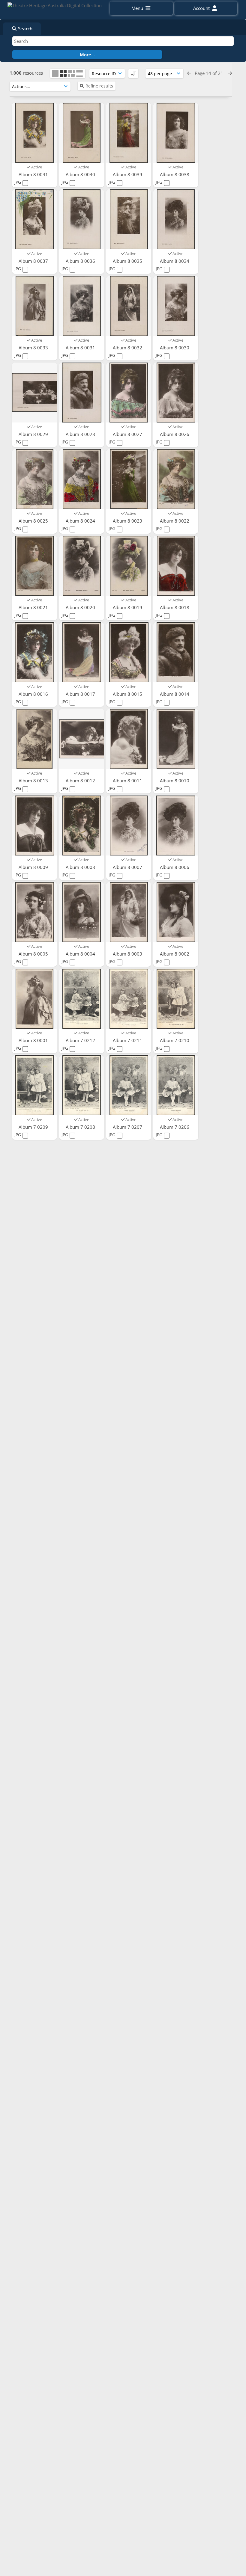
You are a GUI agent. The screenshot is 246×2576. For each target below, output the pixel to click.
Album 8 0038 (175, 174)
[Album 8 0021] (34, 566)
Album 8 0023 (128, 521)
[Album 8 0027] (129, 393)
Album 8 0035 (128, 261)
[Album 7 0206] (176, 1085)
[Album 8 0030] (176, 306)
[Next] (230, 73)
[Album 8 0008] (82, 826)
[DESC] (133, 73)
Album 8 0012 (81, 781)
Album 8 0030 (175, 348)
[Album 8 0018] (176, 566)
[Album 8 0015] (129, 652)
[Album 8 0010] (176, 739)
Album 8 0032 (128, 348)
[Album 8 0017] (82, 652)
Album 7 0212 (81, 1040)
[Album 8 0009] (34, 826)
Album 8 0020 (81, 607)
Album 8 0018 (175, 607)
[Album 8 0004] (82, 912)
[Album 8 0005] (34, 912)
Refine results (99, 86)
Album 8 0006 (175, 867)
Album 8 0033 (34, 348)
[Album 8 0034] (176, 219)
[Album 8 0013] (34, 739)
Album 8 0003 (128, 954)
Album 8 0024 (81, 521)
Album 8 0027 (128, 434)
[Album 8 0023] (129, 479)
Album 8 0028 (81, 434)
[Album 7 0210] (176, 999)
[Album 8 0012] (82, 739)
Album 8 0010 (175, 781)
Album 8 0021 (34, 607)
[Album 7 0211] (129, 999)
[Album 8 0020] (82, 566)
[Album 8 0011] (129, 739)
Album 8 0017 (81, 694)
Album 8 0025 (34, 521)
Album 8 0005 (34, 954)
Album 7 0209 (34, 1127)
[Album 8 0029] (34, 393)
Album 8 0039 (128, 174)
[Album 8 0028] (82, 393)
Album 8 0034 (175, 261)
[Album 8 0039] (129, 133)
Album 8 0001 (34, 1040)
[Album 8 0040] (82, 133)
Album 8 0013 (34, 781)
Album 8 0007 (128, 867)
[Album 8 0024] (82, 479)
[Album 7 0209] (34, 1085)
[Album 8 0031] (82, 306)
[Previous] (189, 73)
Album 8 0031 (81, 348)
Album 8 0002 (175, 954)
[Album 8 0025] (34, 479)
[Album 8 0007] (129, 826)
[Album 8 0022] (176, 479)
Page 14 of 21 (210, 73)
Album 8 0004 (81, 954)
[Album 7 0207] (129, 1085)
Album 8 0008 (81, 867)
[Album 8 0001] (34, 999)
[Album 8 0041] (34, 133)
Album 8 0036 (81, 261)
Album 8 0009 (34, 867)
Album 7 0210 (175, 1040)
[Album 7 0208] (82, 1085)
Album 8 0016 (34, 694)
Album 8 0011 (128, 781)
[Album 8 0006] (176, 826)
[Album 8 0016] (34, 652)
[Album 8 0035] (129, 219)
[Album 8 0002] (176, 912)
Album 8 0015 (128, 694)
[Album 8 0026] (176, 393)
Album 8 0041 (34, 174)
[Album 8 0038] (176, 133)
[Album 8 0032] (129, 306)
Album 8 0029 (34, 434)
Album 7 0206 (175, 1127)
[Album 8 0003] (129, 912)
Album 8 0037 (34, 261)
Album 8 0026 (175, 434)
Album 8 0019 (128, 607)
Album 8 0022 (175, 521)
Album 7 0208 (81, 1127)
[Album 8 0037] (34, 219)
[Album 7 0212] (82, 999)
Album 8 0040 (81, 174)
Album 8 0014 (175, 694)
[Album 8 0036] (82, 219)
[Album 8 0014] (176, 652)
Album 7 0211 (128, 1040)
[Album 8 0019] (129, 566)
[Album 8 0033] (34, 306)
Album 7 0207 (128, 1127)
